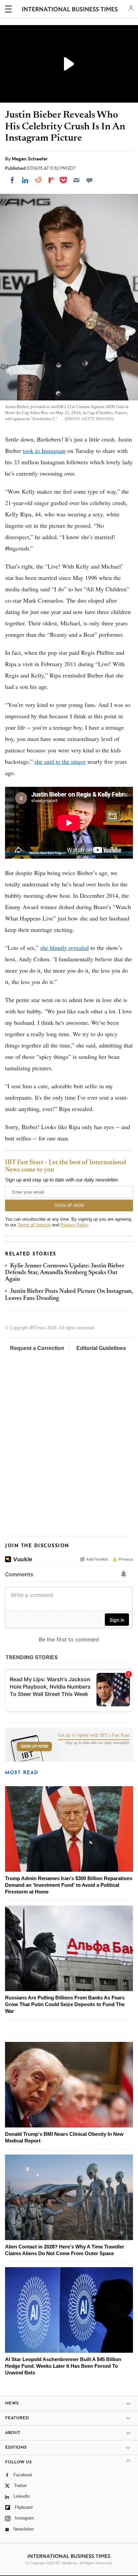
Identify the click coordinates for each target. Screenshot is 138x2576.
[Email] (76, 180)
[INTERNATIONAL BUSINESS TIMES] (70, 10)
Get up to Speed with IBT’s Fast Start (94, 1735)
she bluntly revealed (64, 948)
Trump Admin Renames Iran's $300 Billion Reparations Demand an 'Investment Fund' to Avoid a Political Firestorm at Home (69, 1885)
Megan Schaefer (30, 159)
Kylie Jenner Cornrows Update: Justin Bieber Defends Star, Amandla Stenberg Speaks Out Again (65, 1273)
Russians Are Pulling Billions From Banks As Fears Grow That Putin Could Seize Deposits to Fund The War (65, 2004)
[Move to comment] (89, 180)
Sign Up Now (34, 1746)
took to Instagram (44, 451)
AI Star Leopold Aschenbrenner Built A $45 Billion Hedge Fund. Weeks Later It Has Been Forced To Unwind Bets (63, 2366)
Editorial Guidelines (101, 1348)
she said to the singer (60, 761)
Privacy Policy (74, 1225)
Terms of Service (34, 1225)
